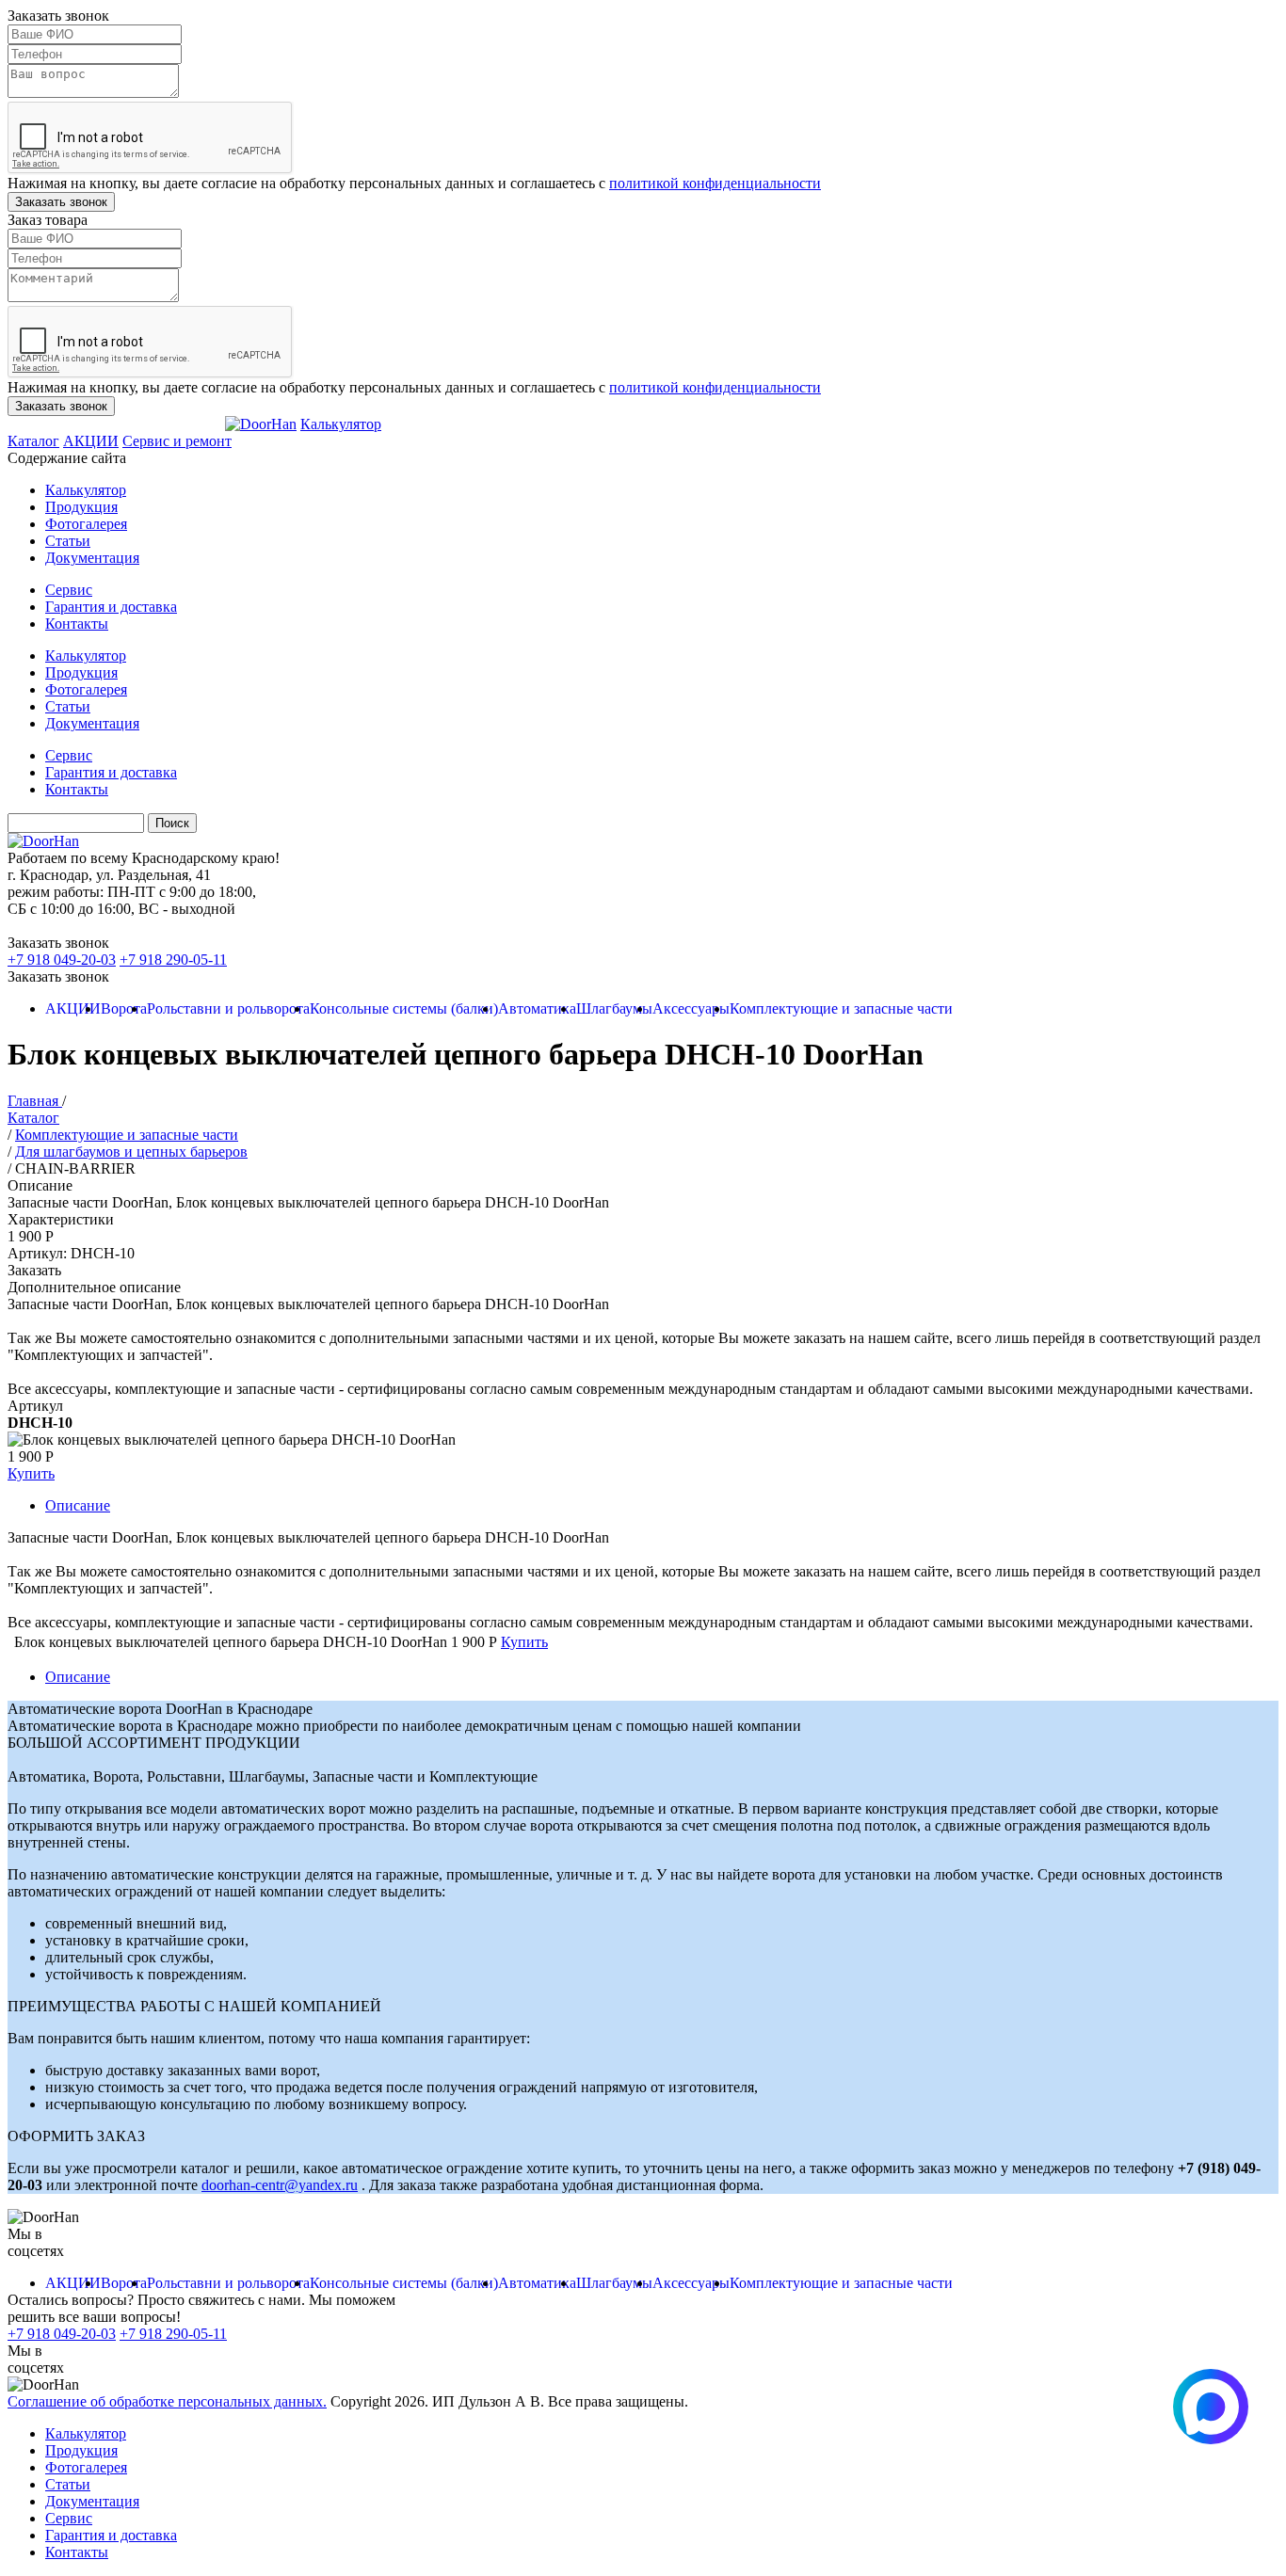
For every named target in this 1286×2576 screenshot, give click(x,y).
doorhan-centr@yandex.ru (280, 2185)
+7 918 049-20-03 (62, 960)
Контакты (77, 624)
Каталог (33, 441)
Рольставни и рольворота (228, 1008)
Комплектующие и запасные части (841, 1008)
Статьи (68, 541)
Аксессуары (691, 1008)
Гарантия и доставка (111, 607)
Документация (92, 558)
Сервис (69, 590)
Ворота (124, 1008)
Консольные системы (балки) (404, 1008)
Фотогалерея (86, 524)
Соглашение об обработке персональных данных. (167, 2401)
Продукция (81, 507)
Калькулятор (341, 424)
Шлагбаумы (614, 1008)
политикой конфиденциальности (715, 183)
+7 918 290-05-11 (173, 960)
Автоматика (537, 1008)
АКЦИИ (91, 441)
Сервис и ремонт (177, 441)
